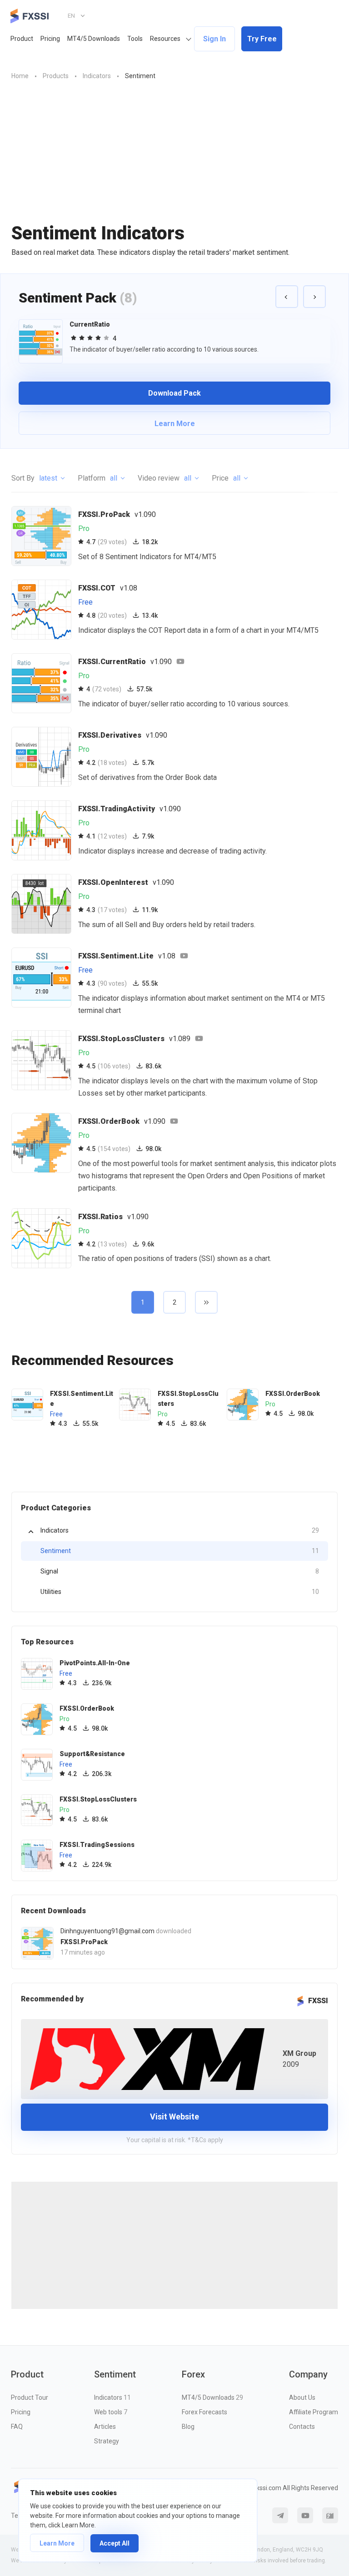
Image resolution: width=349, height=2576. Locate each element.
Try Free (262, 39)
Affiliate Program (314, 2412)
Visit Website (174, 2117)
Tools (135, 39)
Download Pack (174, 393)
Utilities (180, 1592)
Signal (180, 1571)
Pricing (50, 39)
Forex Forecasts (204, 2412)
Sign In (214, 39)
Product (22, 39)
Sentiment (180, 1551)
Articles (105, 2427)
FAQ (17, 2427)
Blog (188, 2427)
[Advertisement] (174, 159)
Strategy (107, 2441)
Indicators (180, 1530)
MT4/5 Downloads (94, 39)
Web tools (111, 2412)
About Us (302, 2397)
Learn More (57, 2543)
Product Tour (30, 2397)
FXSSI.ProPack (84, 1942)
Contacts (302, 2427)
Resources (165, 39)
